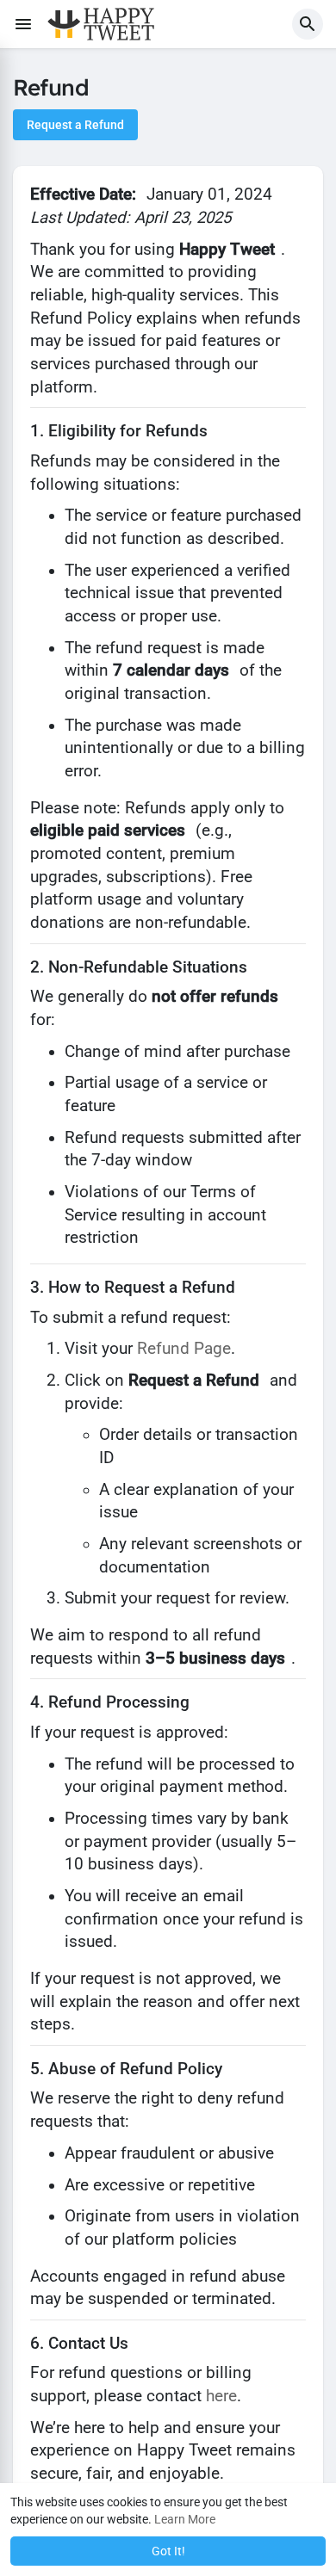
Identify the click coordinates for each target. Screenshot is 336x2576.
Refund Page (184, 1349)
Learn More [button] (185, 2519)
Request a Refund (75, 125)
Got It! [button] (168, 2551)
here (221, 2396)
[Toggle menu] (23, 24)
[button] (308, 24)
